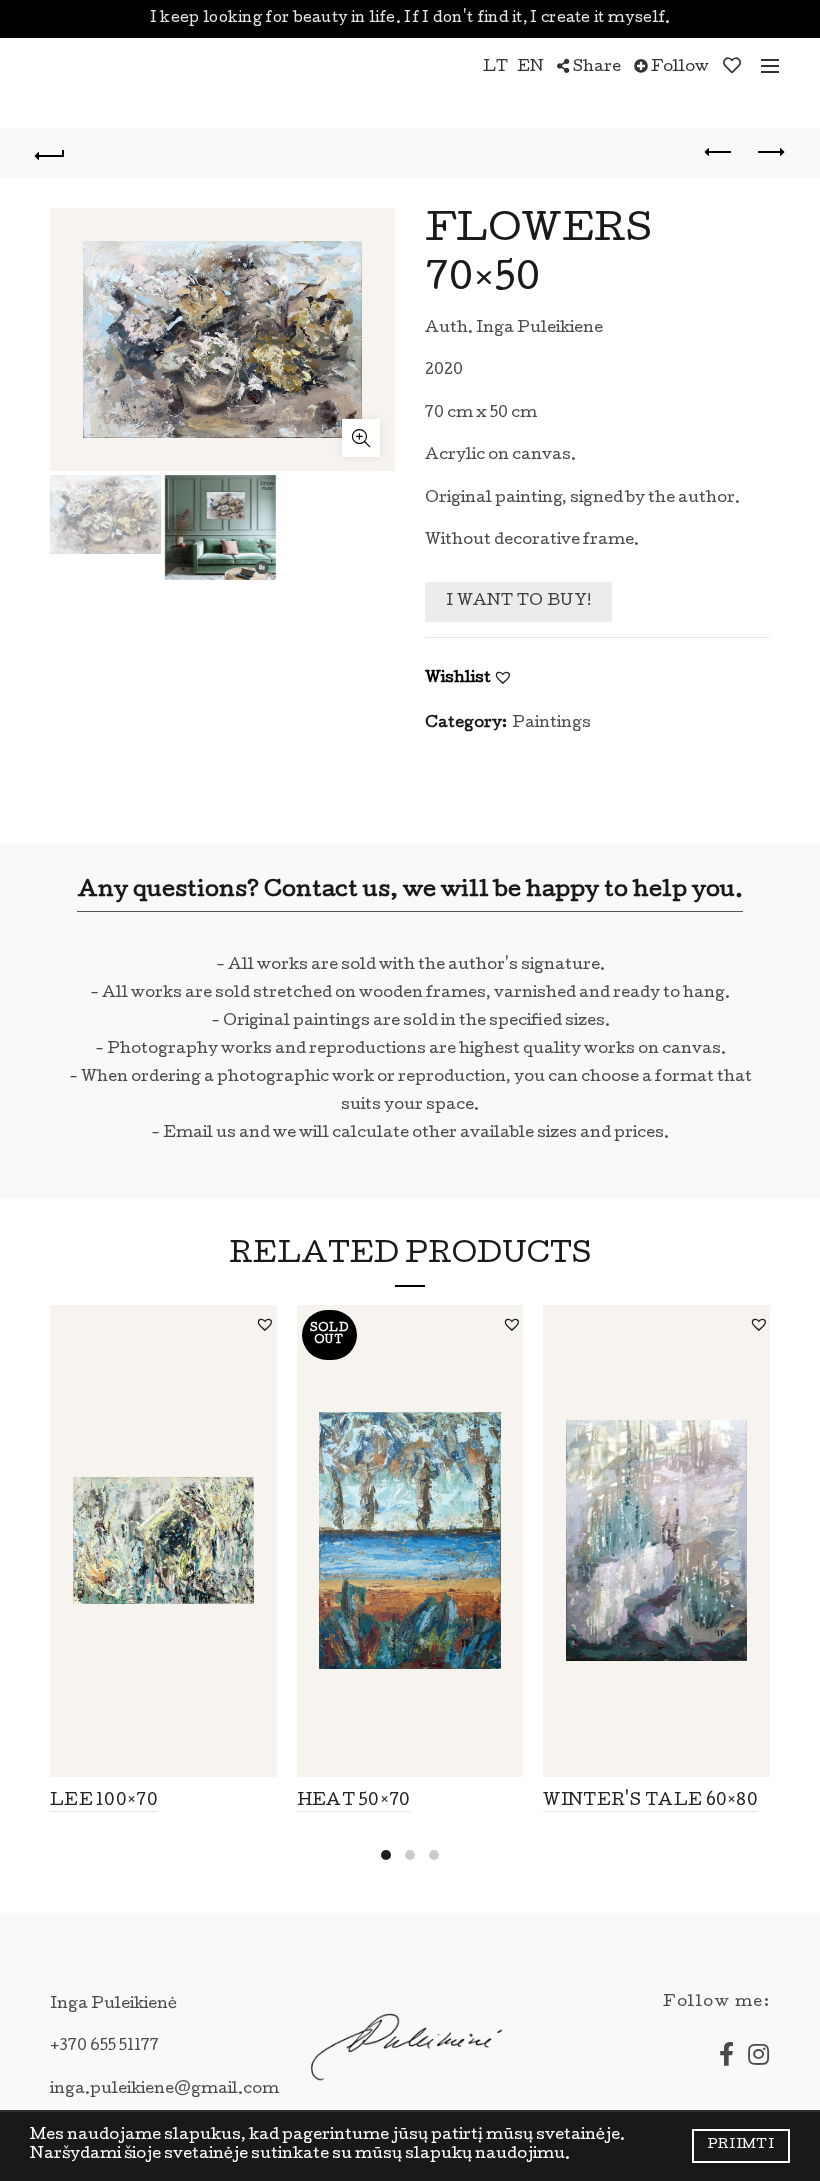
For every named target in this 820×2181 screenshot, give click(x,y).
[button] (503, 677)
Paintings (551, 724)
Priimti (741, 2145)
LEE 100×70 (104, 1801)
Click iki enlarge (361, 438)
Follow (678, 68)
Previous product (720, 153)
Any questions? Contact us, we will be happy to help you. (410, 892)
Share (595, 68)
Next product (770, 153)
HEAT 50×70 (354, 1801)
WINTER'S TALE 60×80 (650, 1801)
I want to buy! (518, 602)
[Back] (51, 153)
